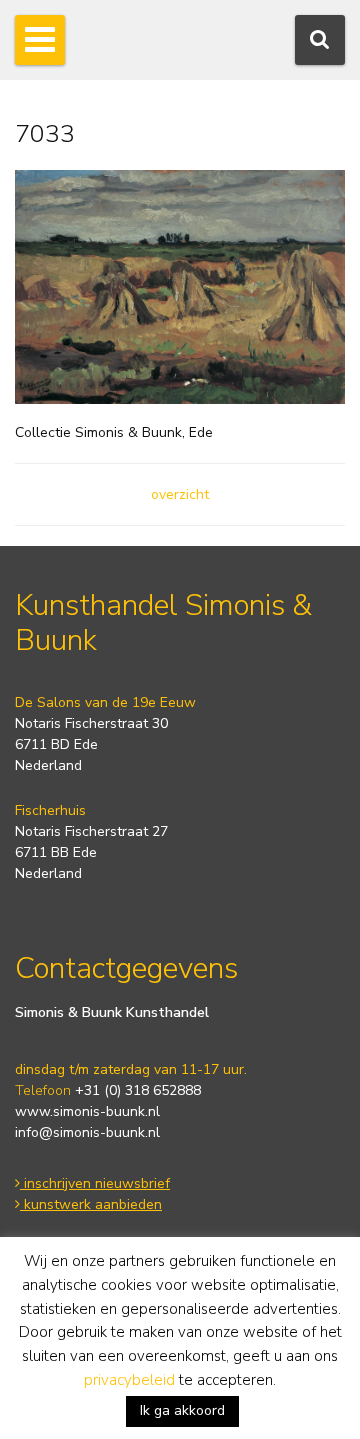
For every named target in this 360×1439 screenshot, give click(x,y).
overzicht (180, 494)
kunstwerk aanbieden (91, 1204)
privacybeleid (129, 1380)
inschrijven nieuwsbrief (95, 1183)
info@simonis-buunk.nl (87, 1132)
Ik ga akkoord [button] (182, 1410)
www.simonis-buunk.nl (87, 1111)
